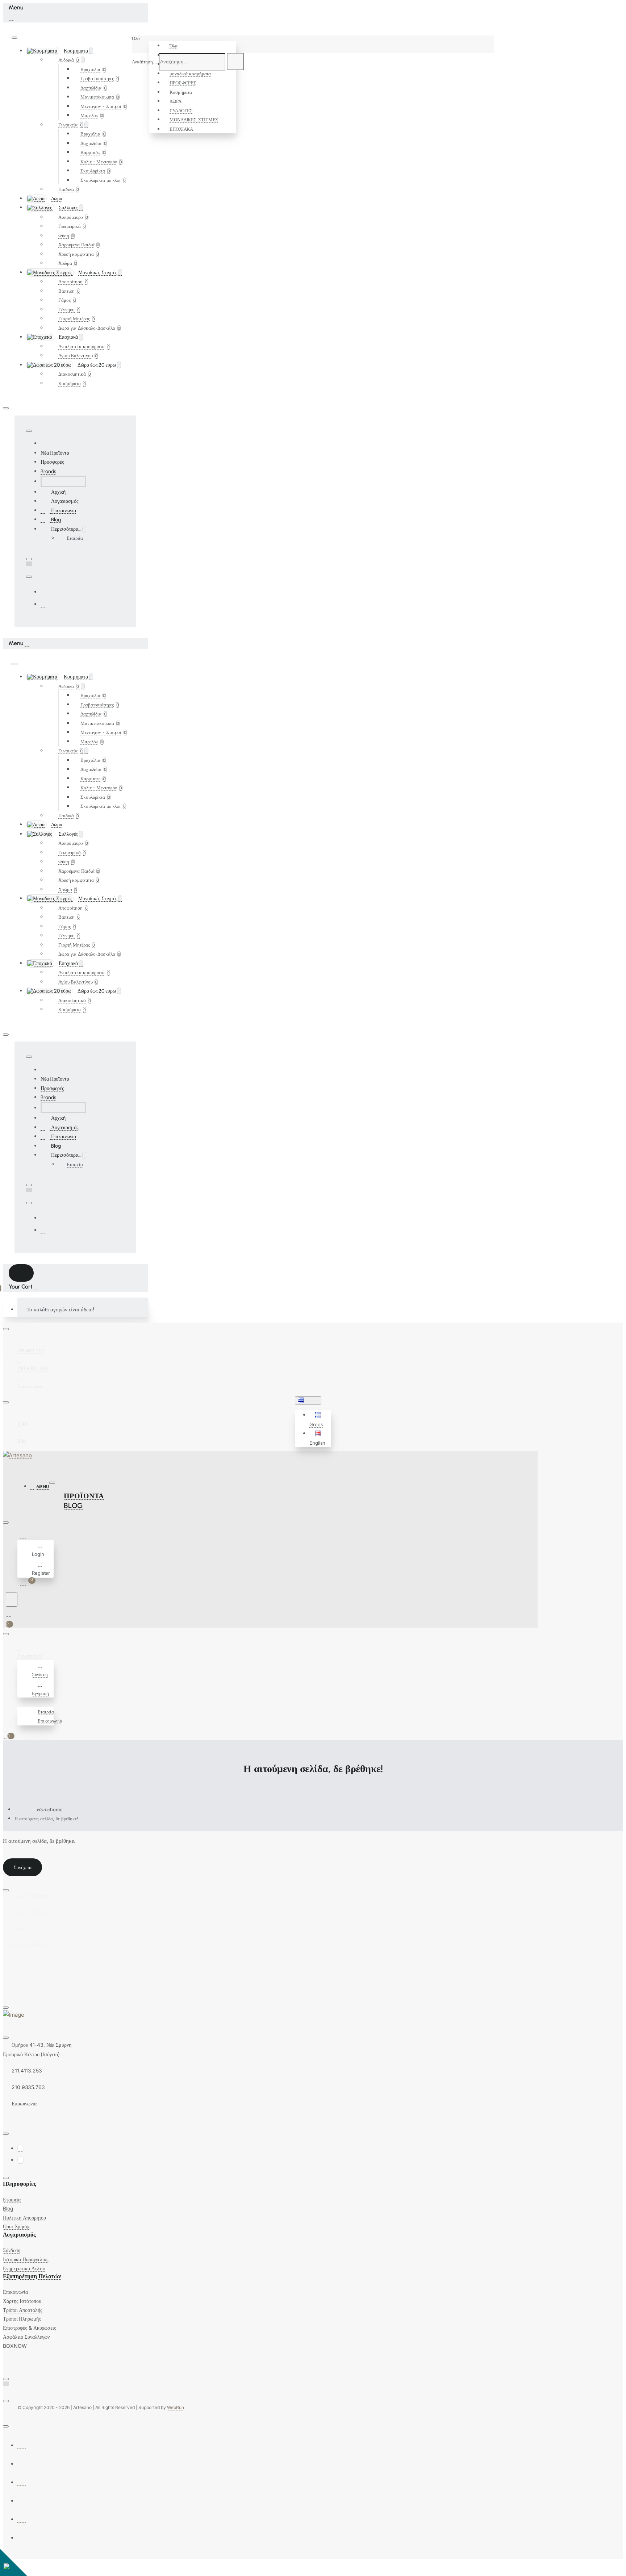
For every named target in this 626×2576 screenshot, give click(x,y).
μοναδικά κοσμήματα (190, 74)
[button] (319, 1420)
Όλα (174, 46)
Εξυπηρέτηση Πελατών (32, 2276)
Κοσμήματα (181, 92)
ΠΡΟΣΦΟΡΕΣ (183, 83)
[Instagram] (43, 604)
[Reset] (21, 1273)
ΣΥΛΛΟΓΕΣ (181, 110)
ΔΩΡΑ (176, 101)
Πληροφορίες (20, 2184)
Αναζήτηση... (145, 62)
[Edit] (14, 38)
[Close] (11, 17)
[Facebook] (43, 592)
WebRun (176, 2407)
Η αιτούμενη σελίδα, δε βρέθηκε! (46, 1819)
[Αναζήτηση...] (12, 1599)
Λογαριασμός (19, 2235)
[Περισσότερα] (21, 1702)
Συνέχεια (22, 1867)
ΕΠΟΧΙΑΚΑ (181, 129)
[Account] (24, 1536)
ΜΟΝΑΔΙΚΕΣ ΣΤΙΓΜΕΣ (194, 120)
